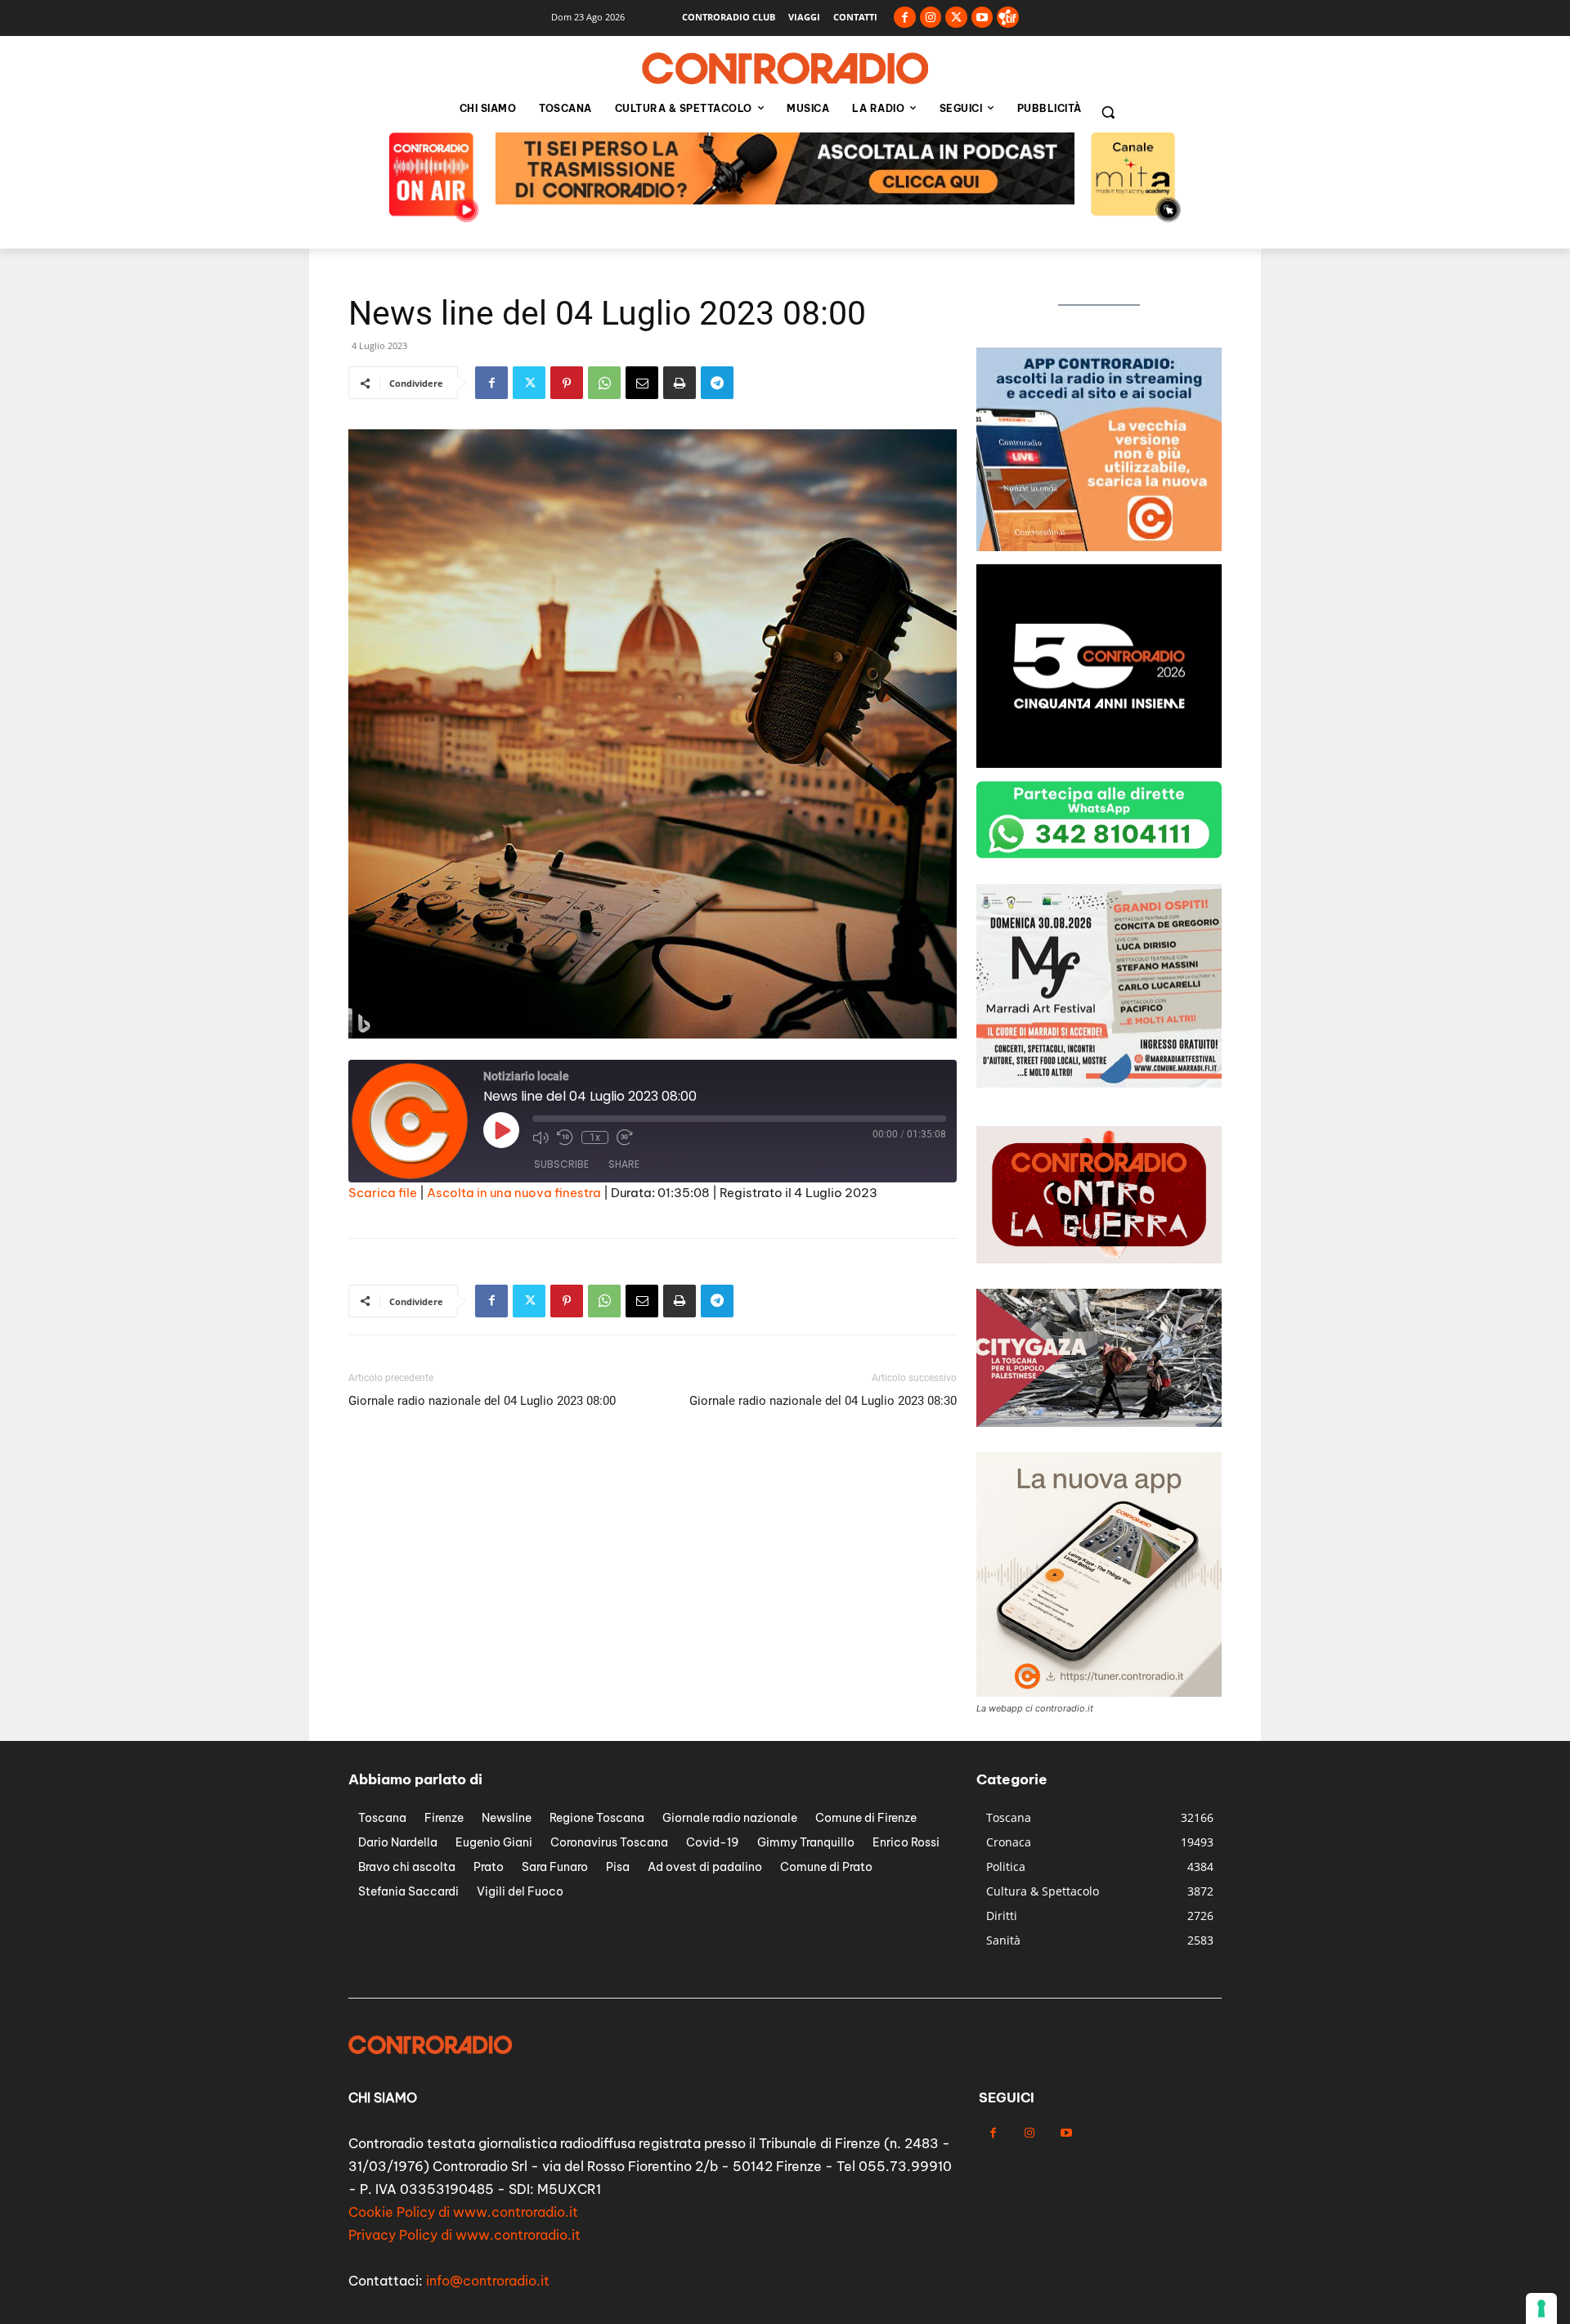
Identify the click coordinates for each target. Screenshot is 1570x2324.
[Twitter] (956, 18)
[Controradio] (785, 69)
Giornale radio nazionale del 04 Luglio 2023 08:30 (823, 1401)
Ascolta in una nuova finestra (514, 1193)
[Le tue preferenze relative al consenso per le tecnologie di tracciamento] (1541, 2308)
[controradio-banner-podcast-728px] (785, 200)
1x (595, 1137)
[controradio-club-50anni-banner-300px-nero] (1099, 763)
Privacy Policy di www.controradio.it (464, 2235)
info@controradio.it (488, 2281)
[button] (1108, 112)
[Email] (642, 383)
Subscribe (561, 1164)
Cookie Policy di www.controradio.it (463, 2212)
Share (624, 1164)
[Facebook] (905, 18)
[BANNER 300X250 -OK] (1099, 1083)
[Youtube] (982, 18)
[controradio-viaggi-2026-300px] (1099, 547)
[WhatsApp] (604, 383)
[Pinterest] (567, 383)
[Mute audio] (541, 1137)
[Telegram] (717, 383)
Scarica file (383, 1193)
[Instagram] (931, 18)
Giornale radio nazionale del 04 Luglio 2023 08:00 (482, 1401)
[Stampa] (680, 383)
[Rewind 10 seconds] (565, 1137)
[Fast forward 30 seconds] (625, 1137)
